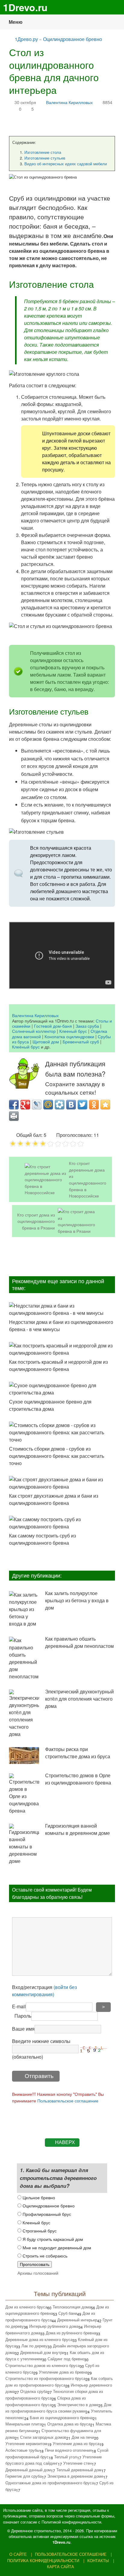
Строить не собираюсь (44, 2256)
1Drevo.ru (25, 7)
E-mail (19, 2006)
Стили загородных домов (43, 2437)
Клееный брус (73, 1031)
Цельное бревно (38, 2197)
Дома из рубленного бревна (71, 2333)
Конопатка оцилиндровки (69, 1036)
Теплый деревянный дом (79, 2470)
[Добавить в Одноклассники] (94, 1105)
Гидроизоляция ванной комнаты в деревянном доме (77, 1829)
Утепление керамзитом (26, 2443)
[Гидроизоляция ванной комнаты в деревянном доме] (24, 1844)
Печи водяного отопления (68, 2450)
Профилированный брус (46, 2214)
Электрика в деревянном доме (75, 2476)
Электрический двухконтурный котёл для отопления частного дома (79, 1699)
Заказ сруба (87, 1026)
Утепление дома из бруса (76, 2443)
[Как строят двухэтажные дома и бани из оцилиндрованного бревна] (62, 1483)
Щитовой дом (46, 1041)
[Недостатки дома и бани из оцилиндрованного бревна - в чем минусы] (62, 1309)
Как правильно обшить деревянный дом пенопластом (79, 1642)
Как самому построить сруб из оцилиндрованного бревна (42, 1539)
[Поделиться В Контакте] (71, 1105)
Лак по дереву (34, 2346)
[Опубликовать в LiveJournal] (37, 1105)
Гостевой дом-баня (53, 1026)
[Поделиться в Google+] (25, 1105)
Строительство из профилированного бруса (45, 2378)
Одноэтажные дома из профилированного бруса (50, 2483)
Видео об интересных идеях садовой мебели (66, 164)
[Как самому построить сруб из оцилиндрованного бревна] (62, 1523)
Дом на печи (83, 2437)
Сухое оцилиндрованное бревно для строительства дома (50, 1405)
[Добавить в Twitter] (82, 1105)
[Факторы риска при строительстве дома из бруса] (24, 1756)
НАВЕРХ (65, 2142)
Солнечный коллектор (34, 1031)
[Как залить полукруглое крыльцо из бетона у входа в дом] (24, 1609)
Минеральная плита (24, 2424)
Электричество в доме (78, 2405)
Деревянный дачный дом (28, 2470)
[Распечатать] (14, 1116)
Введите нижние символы (41, 2041)
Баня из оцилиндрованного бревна (61, 2417)
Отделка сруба (34, 2391)
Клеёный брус (26, 1047)
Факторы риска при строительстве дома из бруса (78, 1753)
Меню (16, 22)
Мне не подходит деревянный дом (56, 2247)
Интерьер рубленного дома (54, 2326)
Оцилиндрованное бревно (73, 39)
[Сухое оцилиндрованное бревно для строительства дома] (62, 1389)
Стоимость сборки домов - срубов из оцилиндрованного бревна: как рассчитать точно (57, 1456)
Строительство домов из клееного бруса (43, 2365)
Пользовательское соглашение (68, 2100)
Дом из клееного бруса (26, 2307)
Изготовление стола (43, 152)
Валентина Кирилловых (69, 102)
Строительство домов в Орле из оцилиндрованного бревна (78, 1779)
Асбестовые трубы (22, 2450)
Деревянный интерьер (77, 2320)
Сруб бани (68, 2313)
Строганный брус (39, 2230)
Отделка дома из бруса (69, 2424)
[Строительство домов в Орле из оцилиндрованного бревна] (24, 1794)
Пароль (23, 2016)
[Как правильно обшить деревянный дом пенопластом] (24, 1658)
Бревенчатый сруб (81, 1041)
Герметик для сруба (24, 2476)
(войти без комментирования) (44, 1991)
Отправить (39, 2076)
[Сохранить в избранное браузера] (105, 1105)
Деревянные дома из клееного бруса (39, 2339)
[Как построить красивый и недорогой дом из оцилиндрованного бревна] (62, 1349)
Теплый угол (66, 2457)
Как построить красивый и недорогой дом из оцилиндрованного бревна (58, 1365)
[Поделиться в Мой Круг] (60, 1105)
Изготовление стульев (45, 158)
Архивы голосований (38, 2273)
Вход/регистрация (44, 1991)
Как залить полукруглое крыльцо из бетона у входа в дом (77, 1600)
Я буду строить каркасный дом (52, 2239)
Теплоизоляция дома (72, 2307)
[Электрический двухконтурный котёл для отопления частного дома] (24, 1714)
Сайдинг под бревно (66, 2359)
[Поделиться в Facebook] (14, 1105)
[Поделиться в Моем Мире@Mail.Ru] (48, 1105)
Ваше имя (23, 2029)
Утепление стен (77, 2463)
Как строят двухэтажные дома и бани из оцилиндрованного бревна (54, 1499)
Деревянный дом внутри (42, 2352)
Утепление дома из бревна (63, 2372)
